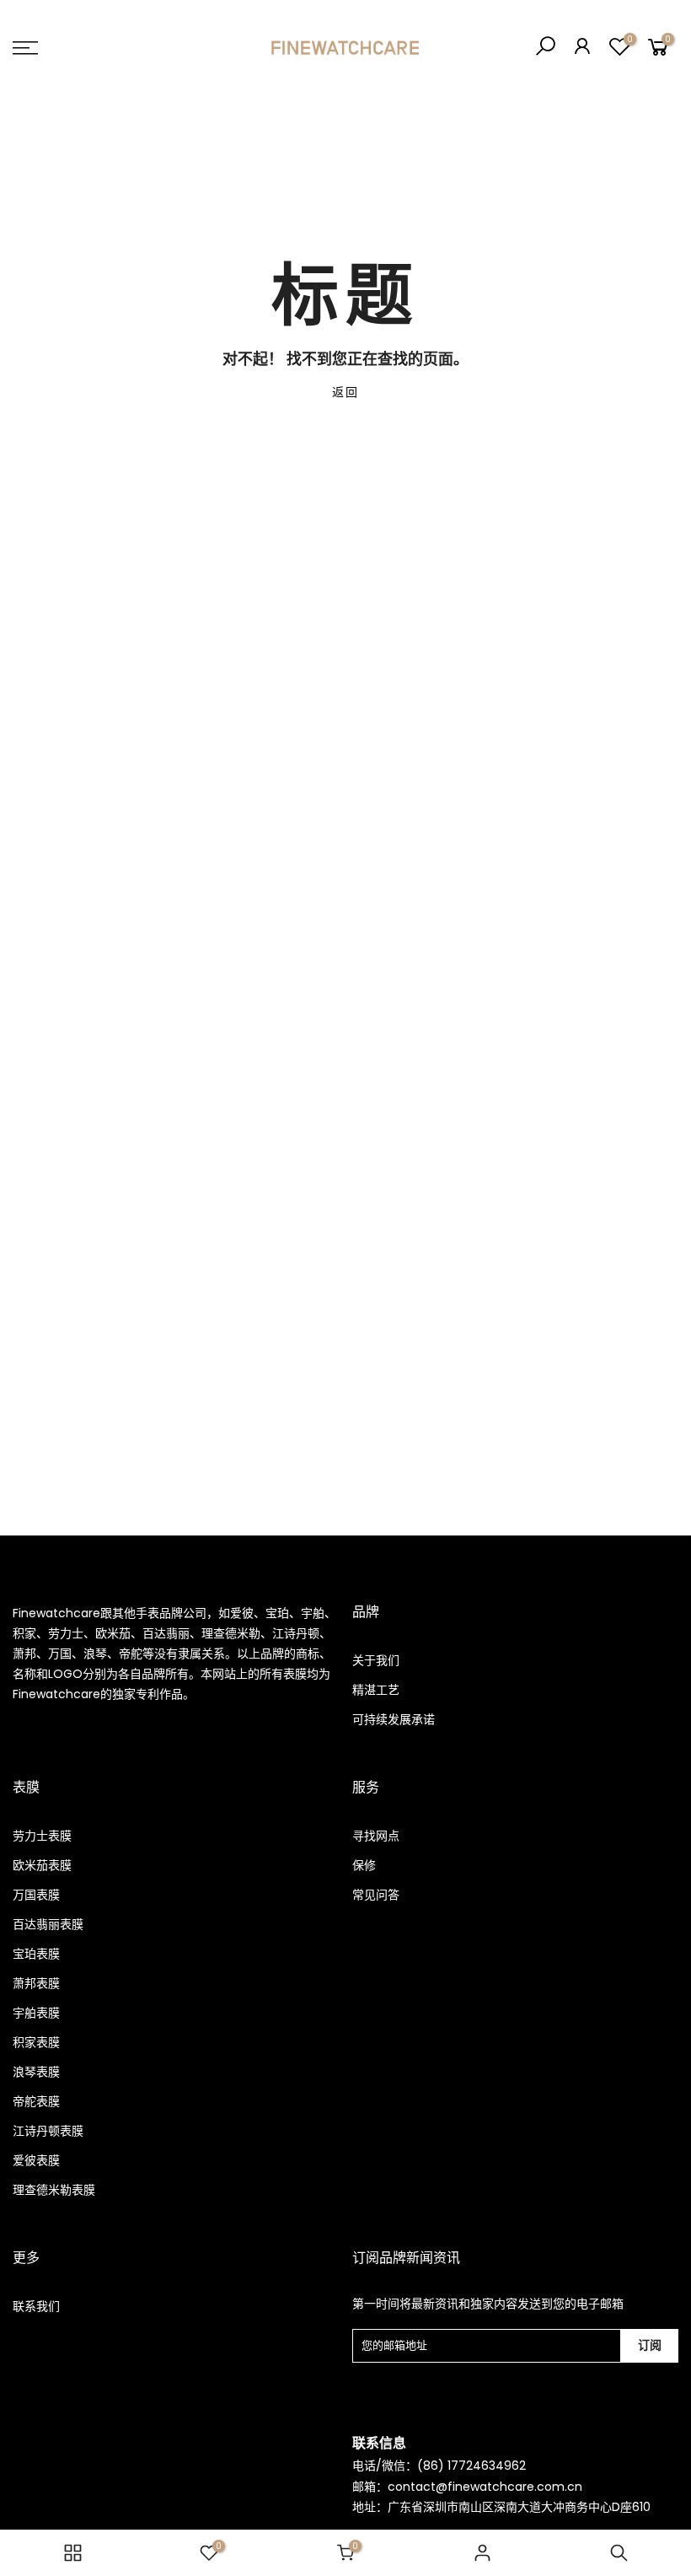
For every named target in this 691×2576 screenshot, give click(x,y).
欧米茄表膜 (42, 1865)
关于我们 (376, 1660)
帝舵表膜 (36, 2101)
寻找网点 (376, 1836)
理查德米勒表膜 (54, 2190)
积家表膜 (36, 2042)
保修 (364, 1865)
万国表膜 (36, 1895)
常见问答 (376, 1895)
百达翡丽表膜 (48, 1924)
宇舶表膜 (36, 2013)
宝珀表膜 (36, 1954)
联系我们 (36, 2306)
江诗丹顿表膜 (48, 2131)
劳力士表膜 (42, 1836)
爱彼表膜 (36, 2160)
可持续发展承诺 (394, 1719)
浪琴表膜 (36, 2072)
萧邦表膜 (36, 1983)
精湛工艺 (376, 1690)
